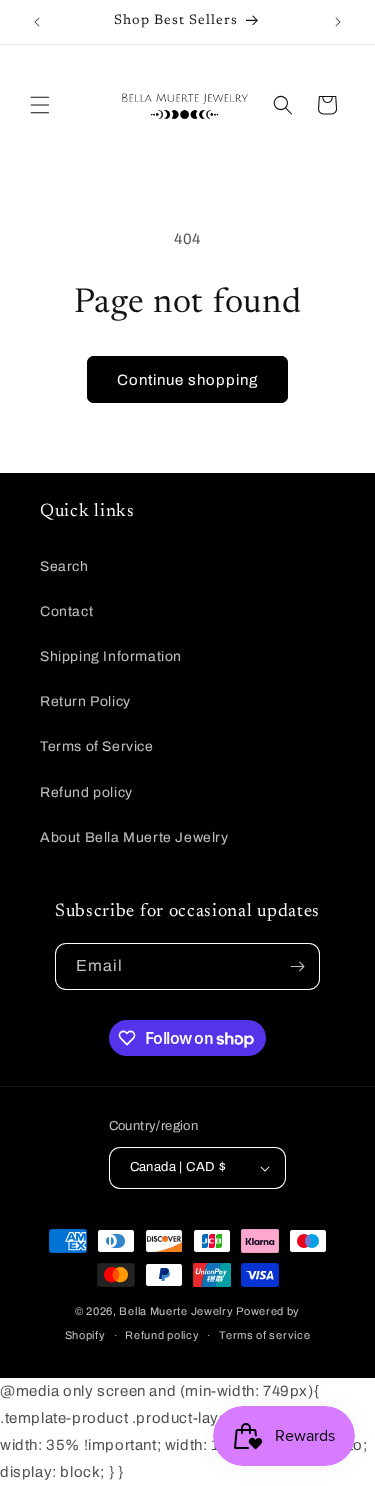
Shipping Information (111, 656)
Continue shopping (187, 380)
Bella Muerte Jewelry (176, 1311)
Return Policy (85, 701)
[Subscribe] (297, 966)
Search (64, 566)
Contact (66, 611)
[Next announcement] (338, 22)
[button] (40, 105)
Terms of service (264, 1335)
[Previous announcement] (37, 22)
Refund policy (86, 792)
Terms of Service (97, 746)
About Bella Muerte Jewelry (134, 837)
